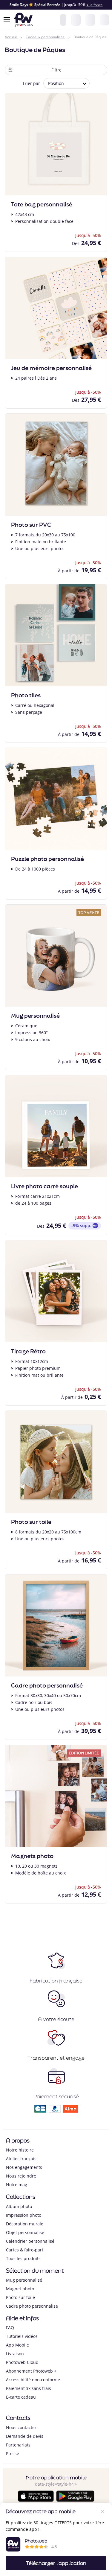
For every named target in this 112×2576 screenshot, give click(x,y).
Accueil (11, 37)
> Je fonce (95, 5)
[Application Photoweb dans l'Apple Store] (36, 2500)
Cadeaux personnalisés (45, 37)
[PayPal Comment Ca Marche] (55, 2111)
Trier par (31, 83)
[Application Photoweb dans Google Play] (75, 2500)
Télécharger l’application (56, 2563)
